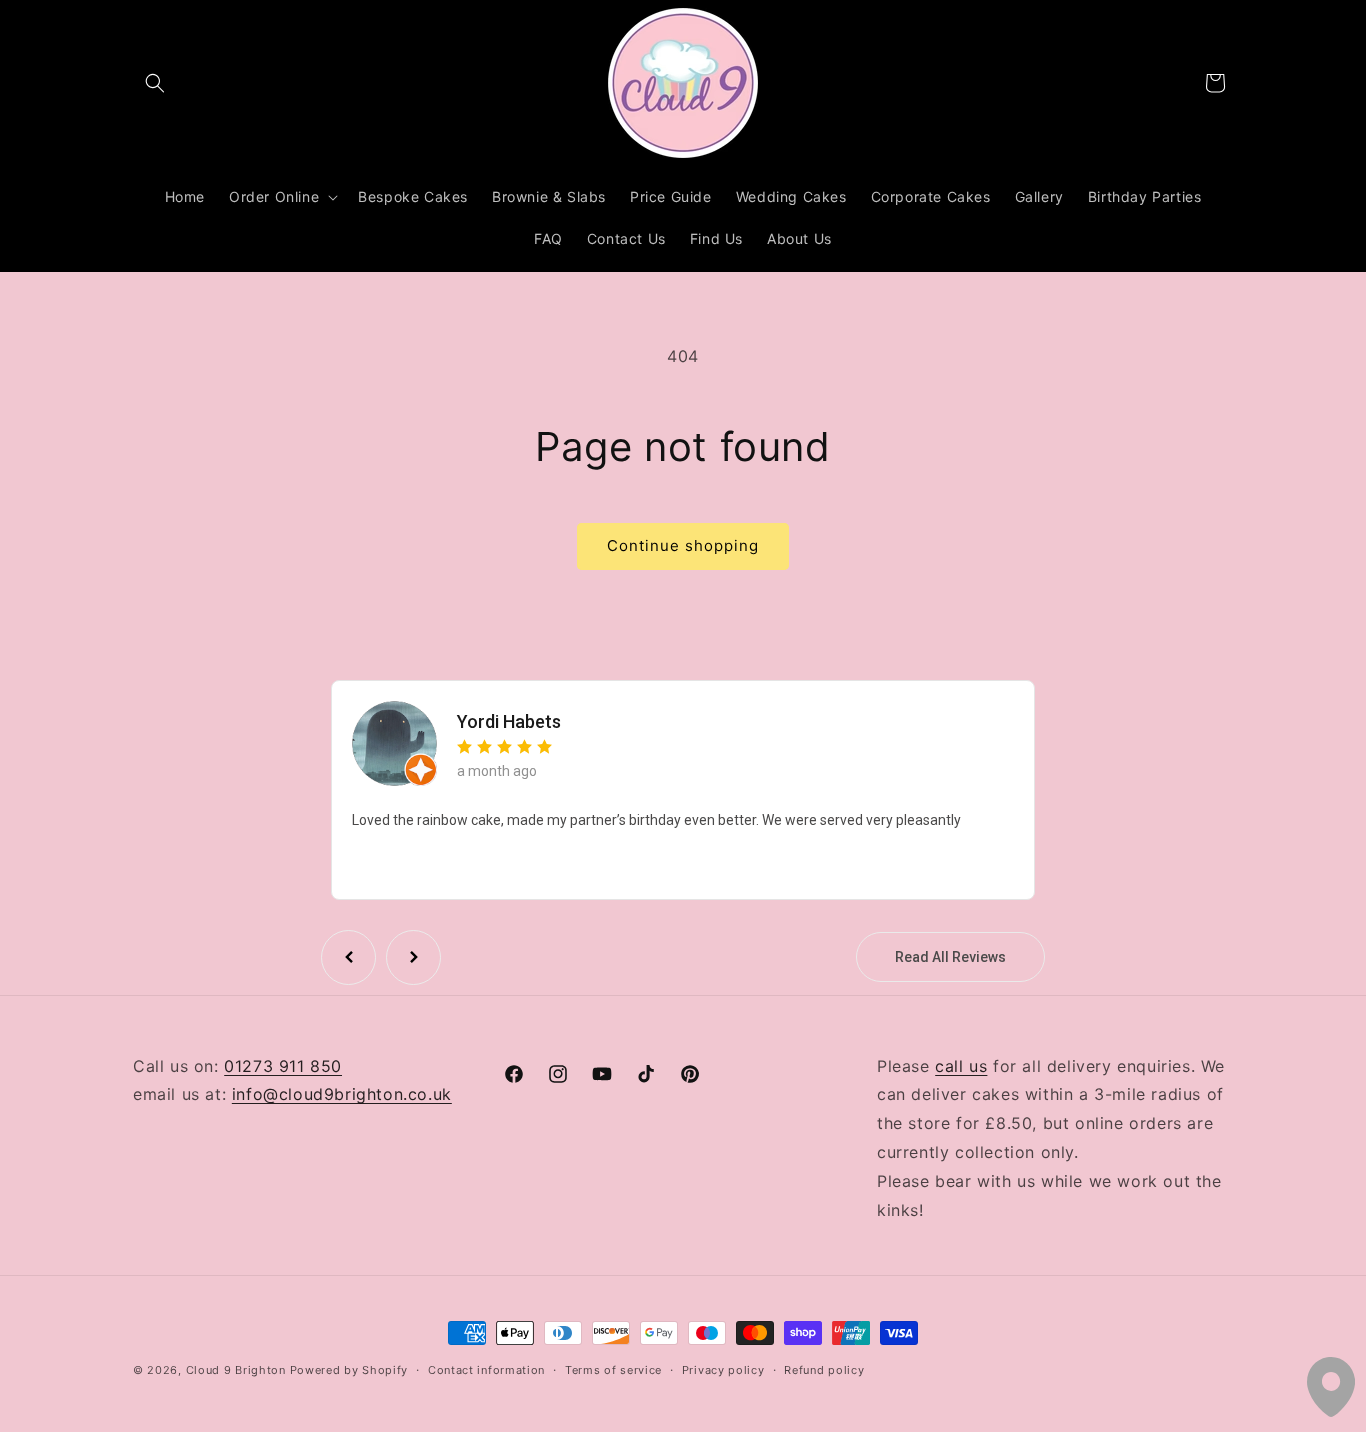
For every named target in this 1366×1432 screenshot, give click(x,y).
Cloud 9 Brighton (236, 1370)
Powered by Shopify (349, 1370)
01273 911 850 (283, 1066)
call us (961, 1066)
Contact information (486, 1369)
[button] (155, 83)
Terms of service (613, 1369)
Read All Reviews (950, 957)
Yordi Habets (509, 722)
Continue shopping (683, 545)
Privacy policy (723, 1369)
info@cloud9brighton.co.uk (342, 1095)
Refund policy (824, 1369)
